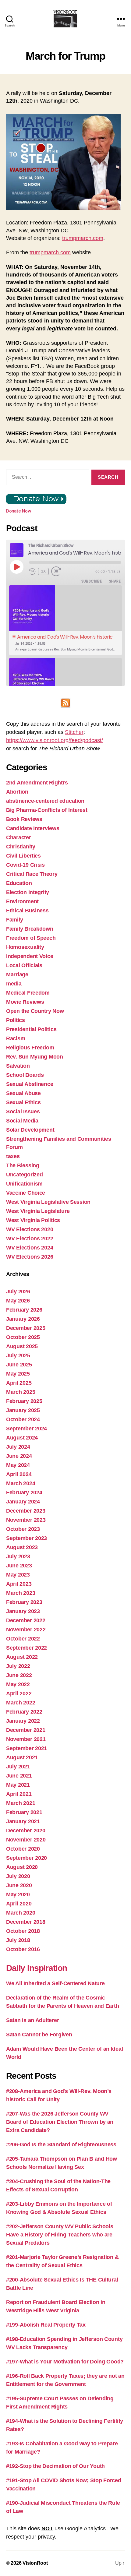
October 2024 (23, 1419)
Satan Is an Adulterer (32, 2020)
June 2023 (19, 1566)
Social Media (22, 1121)
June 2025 (19, 1365)
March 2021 (21, 1803)
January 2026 (23, 1319)
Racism (16, 1038)
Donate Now (19, 511)
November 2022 (26, 1630)
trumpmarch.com (83, 238)
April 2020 (19, 1904)
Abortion (17, 792)
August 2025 (22, 1346)
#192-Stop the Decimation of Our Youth (55, 2466)
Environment (22, 901)
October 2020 (23, 1849)
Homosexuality (25, 947)
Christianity (21, 847)
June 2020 (19, 1885)
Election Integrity (28, 892)
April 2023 (19, 1584)
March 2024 (21, 1483)
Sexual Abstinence (30, 1084)
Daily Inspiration (37, 1968)
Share (115, 581)
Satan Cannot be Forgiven (39, 2035)
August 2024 (22, 1438)
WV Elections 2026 (30, 1257)
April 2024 (19, 1474)
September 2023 (27, 1538)
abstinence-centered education (45, 801)
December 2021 (26, 1730)
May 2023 (18, 1575)
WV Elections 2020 (30, 1229)
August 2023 (22, 1547)
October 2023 (23, 1529)
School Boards (25, 1075)
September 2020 (27, 1858)
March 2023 (21, 1593)
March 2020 (21, 1913)
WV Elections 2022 (30, 1239)
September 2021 (27, 1748)
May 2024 (18, 1465)
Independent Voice (30, 956)
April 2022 (19, 1693)
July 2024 (18, 1447)
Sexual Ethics (23, 1102)
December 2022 (26, 1620)
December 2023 (26, 1511)
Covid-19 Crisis (25, 865)
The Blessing (23, 1165)
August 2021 (22, 1757)
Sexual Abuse (23, 1093)
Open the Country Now (35, 1011)
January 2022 (23, 1721)
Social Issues (23, 1112)
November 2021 (26, 1739)
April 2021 (19, 1794)
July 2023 (18, 1556)
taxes (13, 1156)
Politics (16, 1020)
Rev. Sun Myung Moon (35, 1057)
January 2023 (23, 1611)
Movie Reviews (25, 1002)
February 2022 (24, 1712)
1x (44, 571)
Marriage (17, 974)
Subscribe (92, 581)
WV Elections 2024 (30, 1248)
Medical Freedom (28, 993)
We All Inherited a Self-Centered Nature (55, 1983)
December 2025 (26, 1328)
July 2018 (18, 1940)
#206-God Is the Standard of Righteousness (61, 2144)
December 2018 (26, 1922)
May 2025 (18, 1374)
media (14, 984)
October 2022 (23, 1639)
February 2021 (24, 1812)
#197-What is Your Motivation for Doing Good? (65, 2362)
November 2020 (26, 1840)
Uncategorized (25, 1175)
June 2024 (19, 1456)
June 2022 (19, 1675)
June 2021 (19, 1776)
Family (14, 920)
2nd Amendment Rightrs (37, 783)
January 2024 (23, 1502)
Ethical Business (27, 911)
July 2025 (18, 1355)
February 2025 (24, 1401)
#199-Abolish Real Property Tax (46, 2325)
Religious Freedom (30, 1048)
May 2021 (18, 1785)
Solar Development (30, 1130)
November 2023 (26, 1520)
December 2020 (26, 1831)
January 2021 (23, 1821)
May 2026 (18, 1301)
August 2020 (22, 1867)
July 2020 (18, 1876)
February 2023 (24, 1602)
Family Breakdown (30, 929)
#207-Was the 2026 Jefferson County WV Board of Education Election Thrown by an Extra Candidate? (60, 2122)
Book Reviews (24, 819)
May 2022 (18, 1684)
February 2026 (24, 1310)
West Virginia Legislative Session (48, 1202)
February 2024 (24, 1492)
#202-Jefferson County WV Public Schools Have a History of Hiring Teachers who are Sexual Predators (60, 2235)
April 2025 (19, 1383)
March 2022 (21, 1703)
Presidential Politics (31, 1029)
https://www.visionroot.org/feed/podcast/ (55, 740)
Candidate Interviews (33, 828)
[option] (65, 620)
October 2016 (23, 1949)
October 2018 (23, 1931)
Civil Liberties (23, 856)
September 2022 (27, 1648)
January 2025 (23, 1410)
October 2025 (23, 1337)
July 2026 (18, 1292)
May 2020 (18, 1894)
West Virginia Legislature (38, 1211)
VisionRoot (35, 2563)
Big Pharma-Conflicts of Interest (47, 810)
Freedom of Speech (31, 938)
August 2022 (22, 1657)
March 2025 (21, 1392)
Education (19, 883)
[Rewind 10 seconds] (32, 571)
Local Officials (24, 965)
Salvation (18, 1066)
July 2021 (18, 1767)
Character (19, 837)
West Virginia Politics (33, 1220)
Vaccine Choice (26, 1193)
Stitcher (74, 732)
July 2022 (18, 1666)
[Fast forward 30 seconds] (58, 571)
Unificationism (24, 1184)
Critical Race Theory (32, 874)
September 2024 (27, 1429)
